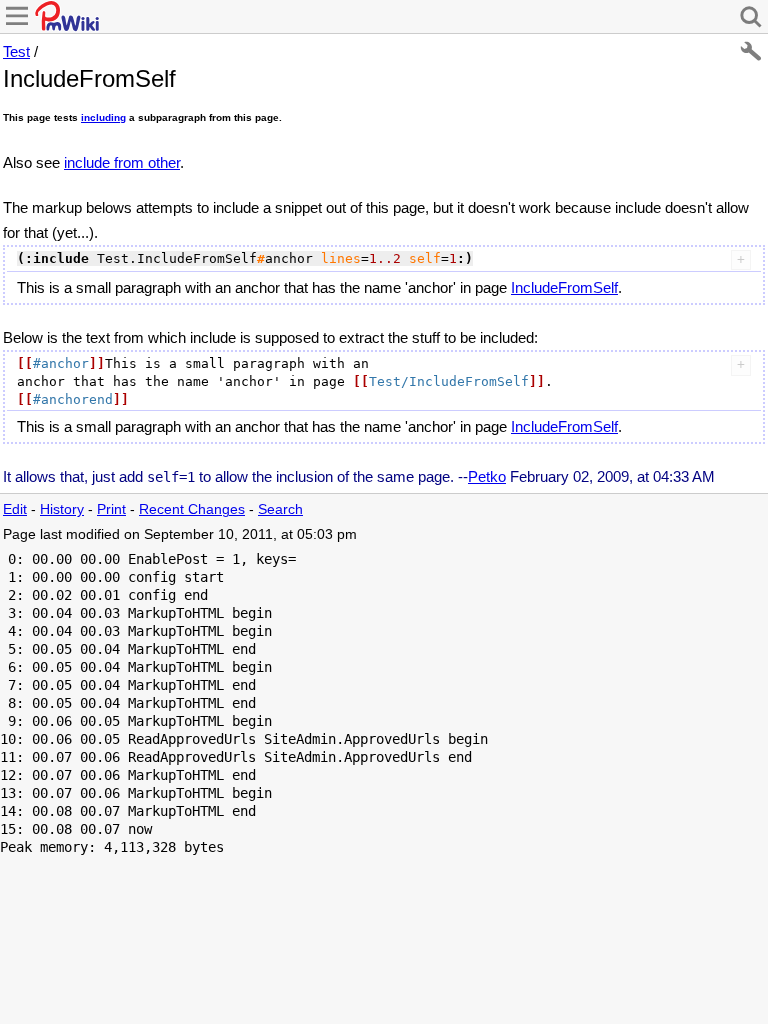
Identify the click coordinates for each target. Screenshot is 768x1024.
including (103, 117)
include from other (122, 162)
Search (280, 509)
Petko (487, 476)
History (62, 509)
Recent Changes (192, 509)
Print (111, 509)
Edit (15, 509)
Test (16, 51)
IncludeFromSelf (564, 287)
